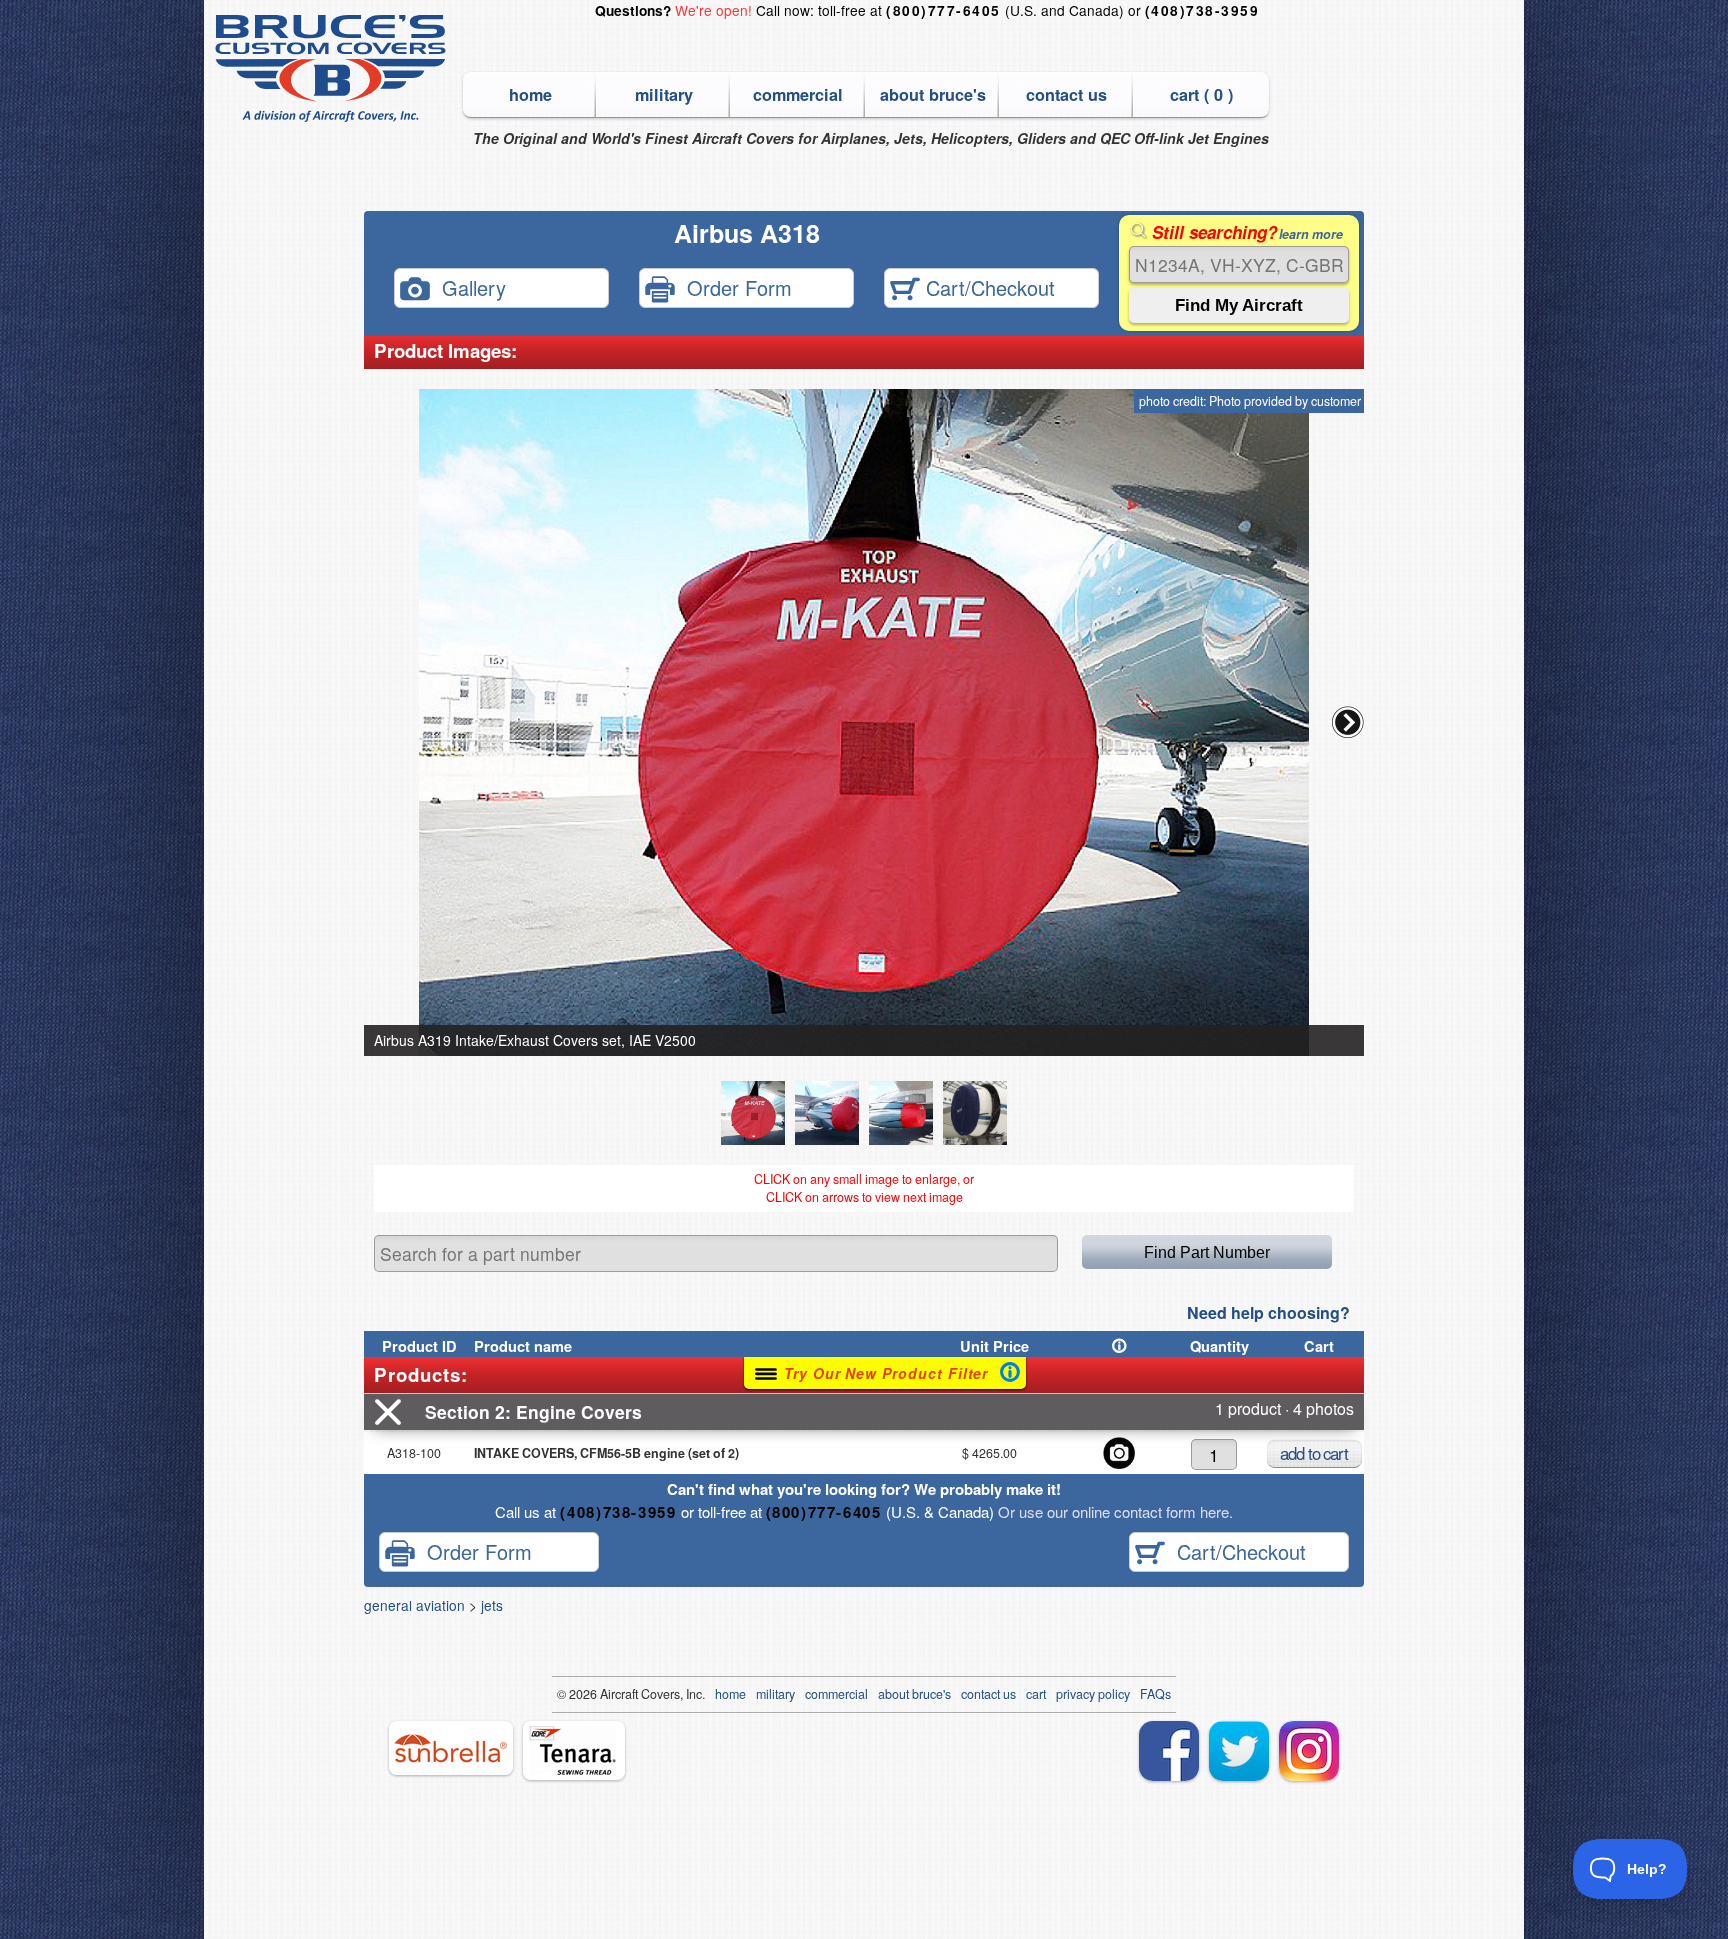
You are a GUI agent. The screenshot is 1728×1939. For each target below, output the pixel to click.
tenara (574, 1750)
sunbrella (451, 1748)
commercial (798, 94)
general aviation (414, 1605)
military (664, 94)
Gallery (468, 286)
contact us (1066, 94)
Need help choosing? (1268, 1312)
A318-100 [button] (414, 1453)
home (530, 94)
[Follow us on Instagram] (1309, 1751)
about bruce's (933, 94)
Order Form (733, 286)
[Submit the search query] (1239, 305)
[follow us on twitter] (1239, 1751)
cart (1036, 1694)
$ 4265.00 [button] (989, 1453)
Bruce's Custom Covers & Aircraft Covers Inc (333, 68)
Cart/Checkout (987, 286)
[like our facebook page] (1169, 1751)
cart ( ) (1201, 94)
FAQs (1155, 1694)
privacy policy (1093, 1694)
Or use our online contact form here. (1113, 1511)
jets (492, 1605)
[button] (1348, 722)
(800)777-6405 (943, 10)
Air (607, 1694)
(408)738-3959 (1202, 10)
